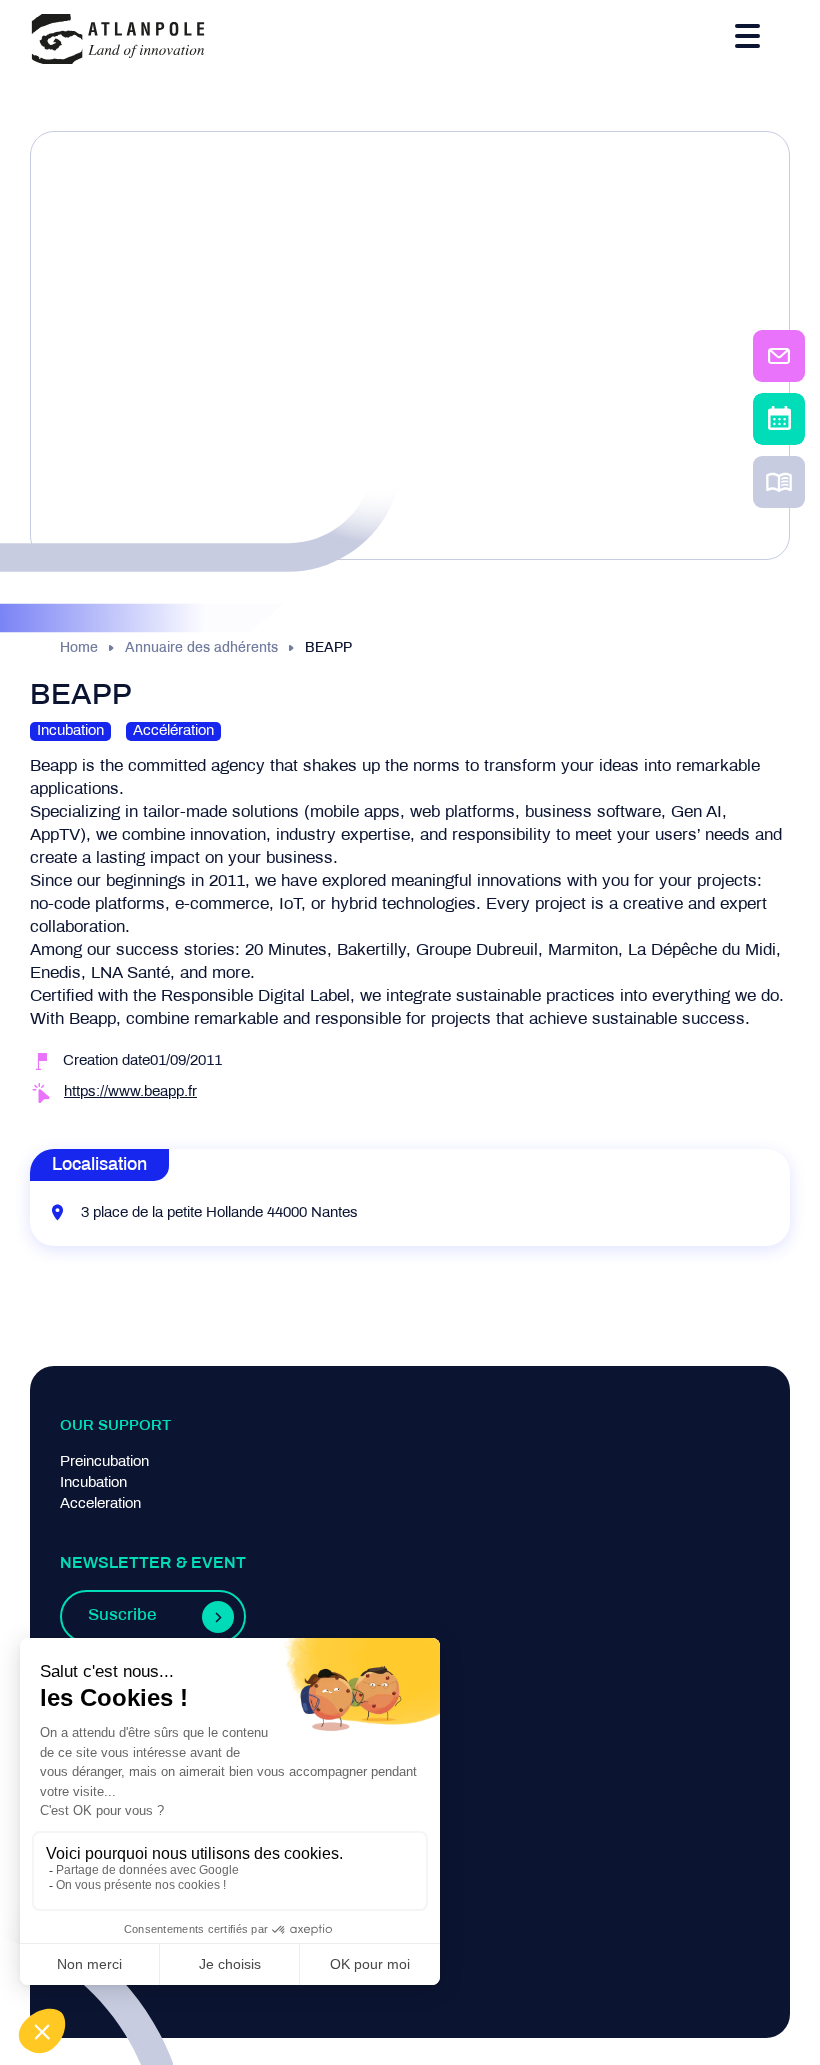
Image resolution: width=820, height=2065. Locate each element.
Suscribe (122, 1616)
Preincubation (104, 1462)
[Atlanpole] (118, 40)
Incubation (93, 1483)
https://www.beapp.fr (130, 1092)
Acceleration (100, 1504)
